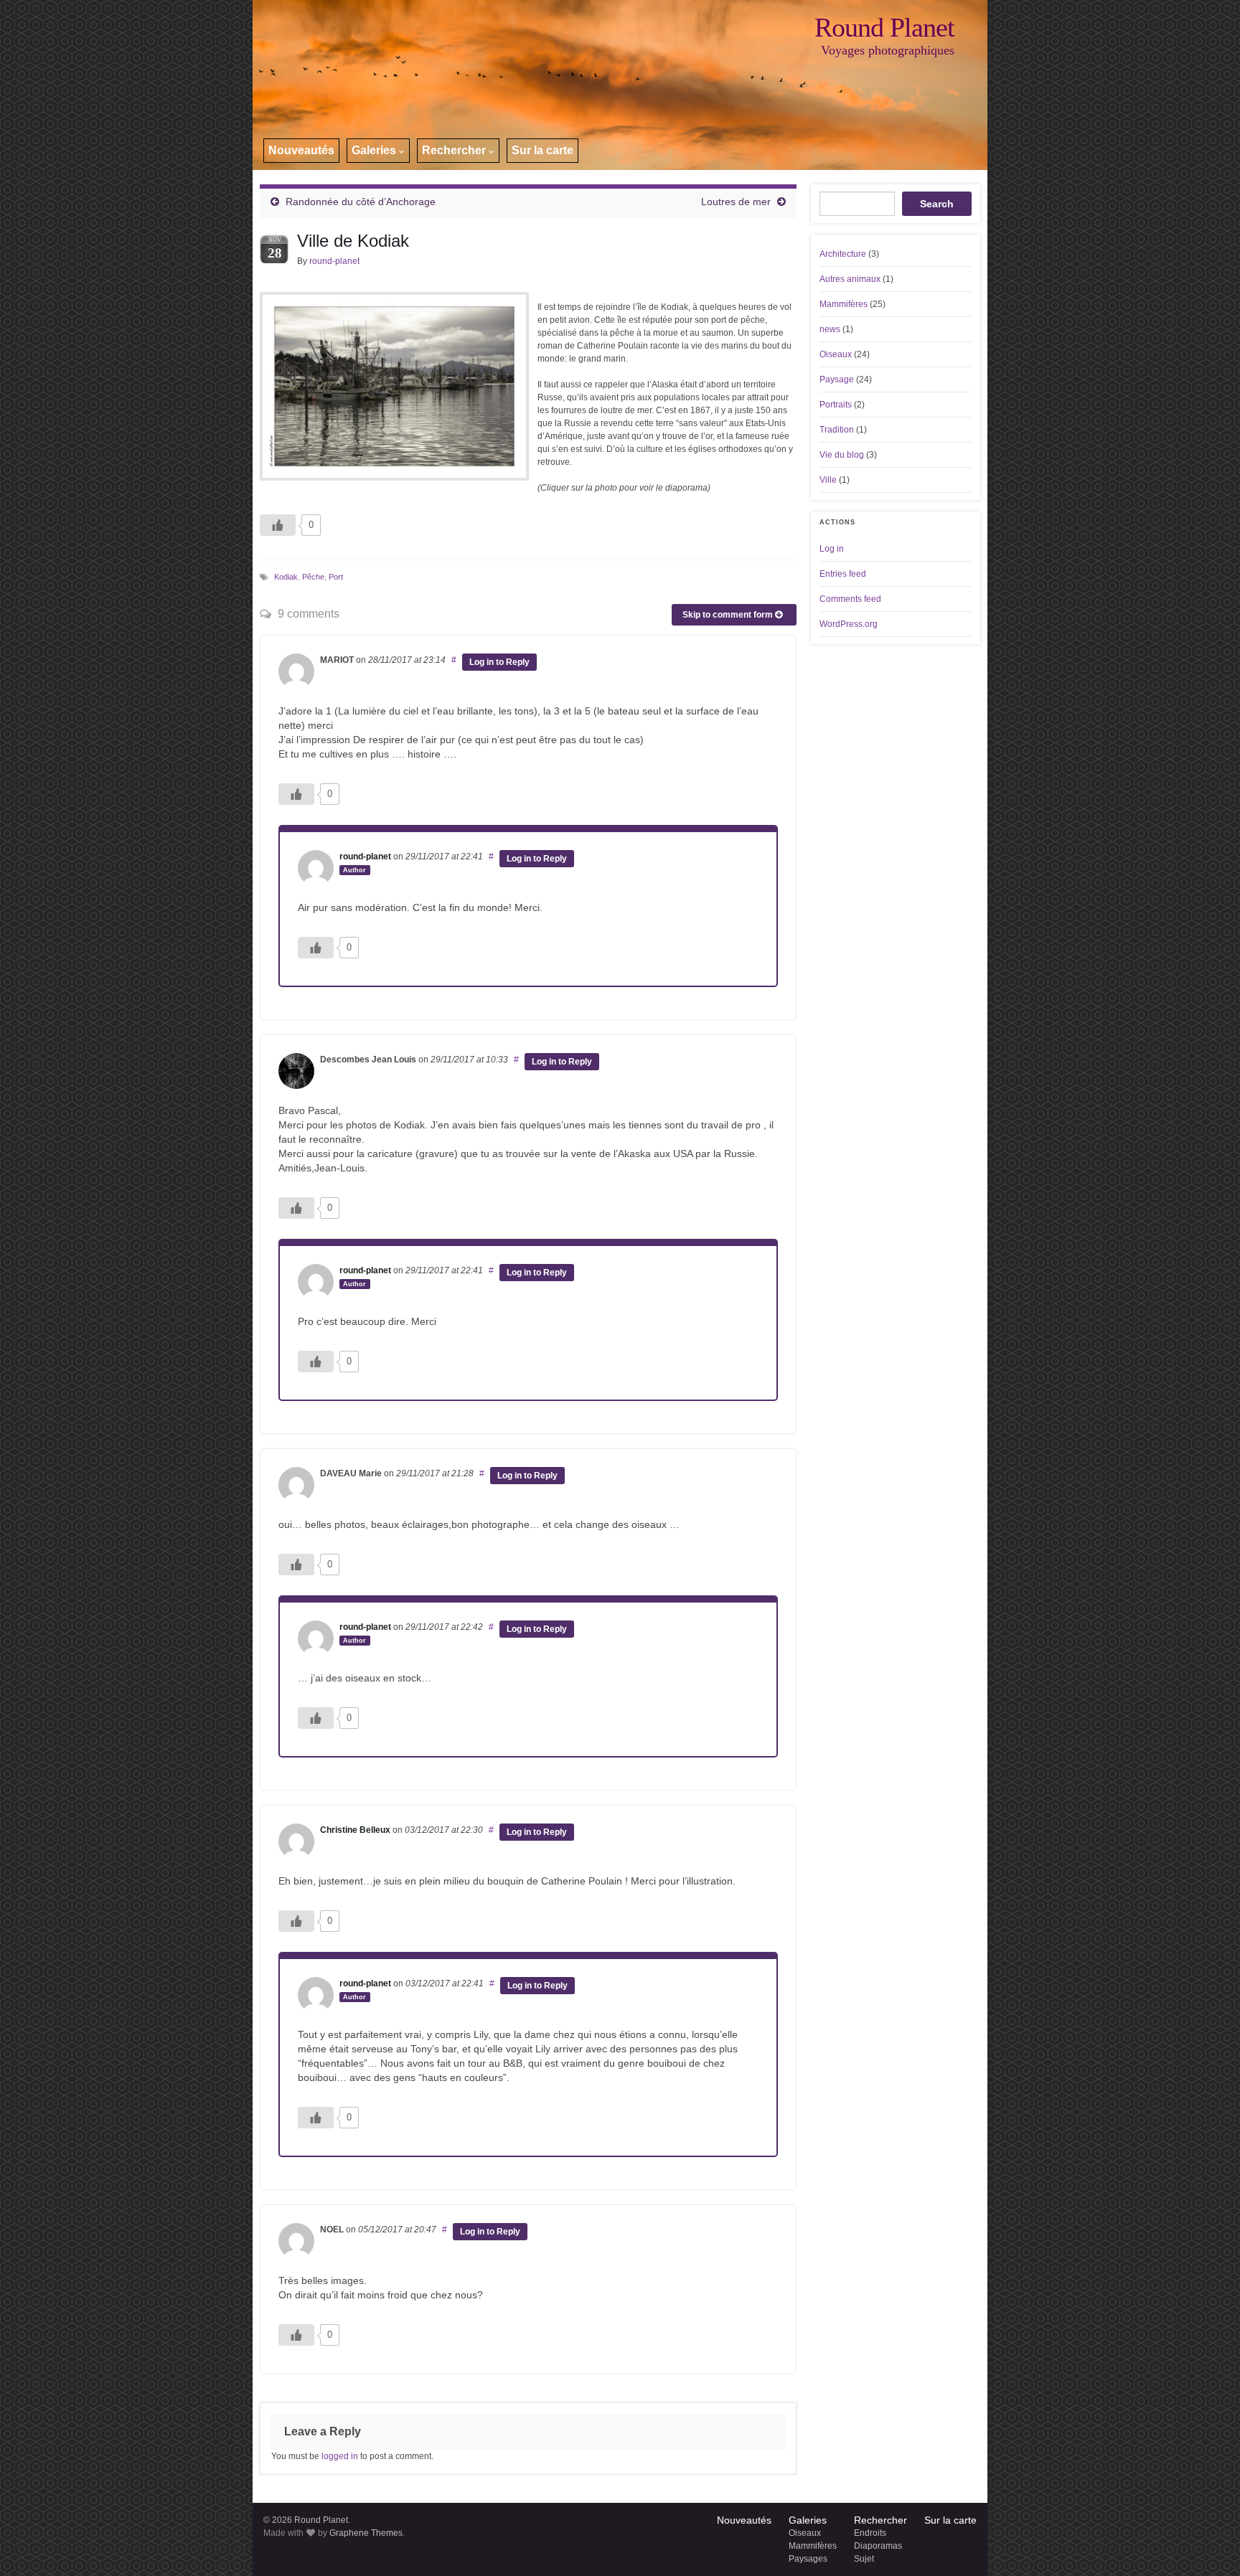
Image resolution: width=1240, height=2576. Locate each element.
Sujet (864, 2559)
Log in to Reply (499, 662)
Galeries (375, 150)
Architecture (843, 254)
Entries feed (843, 574)
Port (336, 577)
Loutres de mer (736, 202)
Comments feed (850, 599)
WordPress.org (849, 624)
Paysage (837, 379)
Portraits (836, 405)
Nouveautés (301, 150)
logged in (340, 2456)
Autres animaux (850, 279)
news (830, 329)
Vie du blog (842, 455)
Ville (828, 480)
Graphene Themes (366, 2533)
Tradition (837, 430)
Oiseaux (836, 354)
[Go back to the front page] (620, 85)
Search (937, 204)
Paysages (808, 2559)
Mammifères (844, 304)
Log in (832, 549)
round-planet (334, 261)
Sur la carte (542, 150)
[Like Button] (278, 525)
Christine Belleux (355, 1830)
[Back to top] (1208, 2544)
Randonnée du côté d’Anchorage (361, 202)
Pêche (313, 577)
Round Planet (884, 27)
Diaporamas (878, 2546)
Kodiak (286, 577)
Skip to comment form (729, 615)
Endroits (870, 2533)
